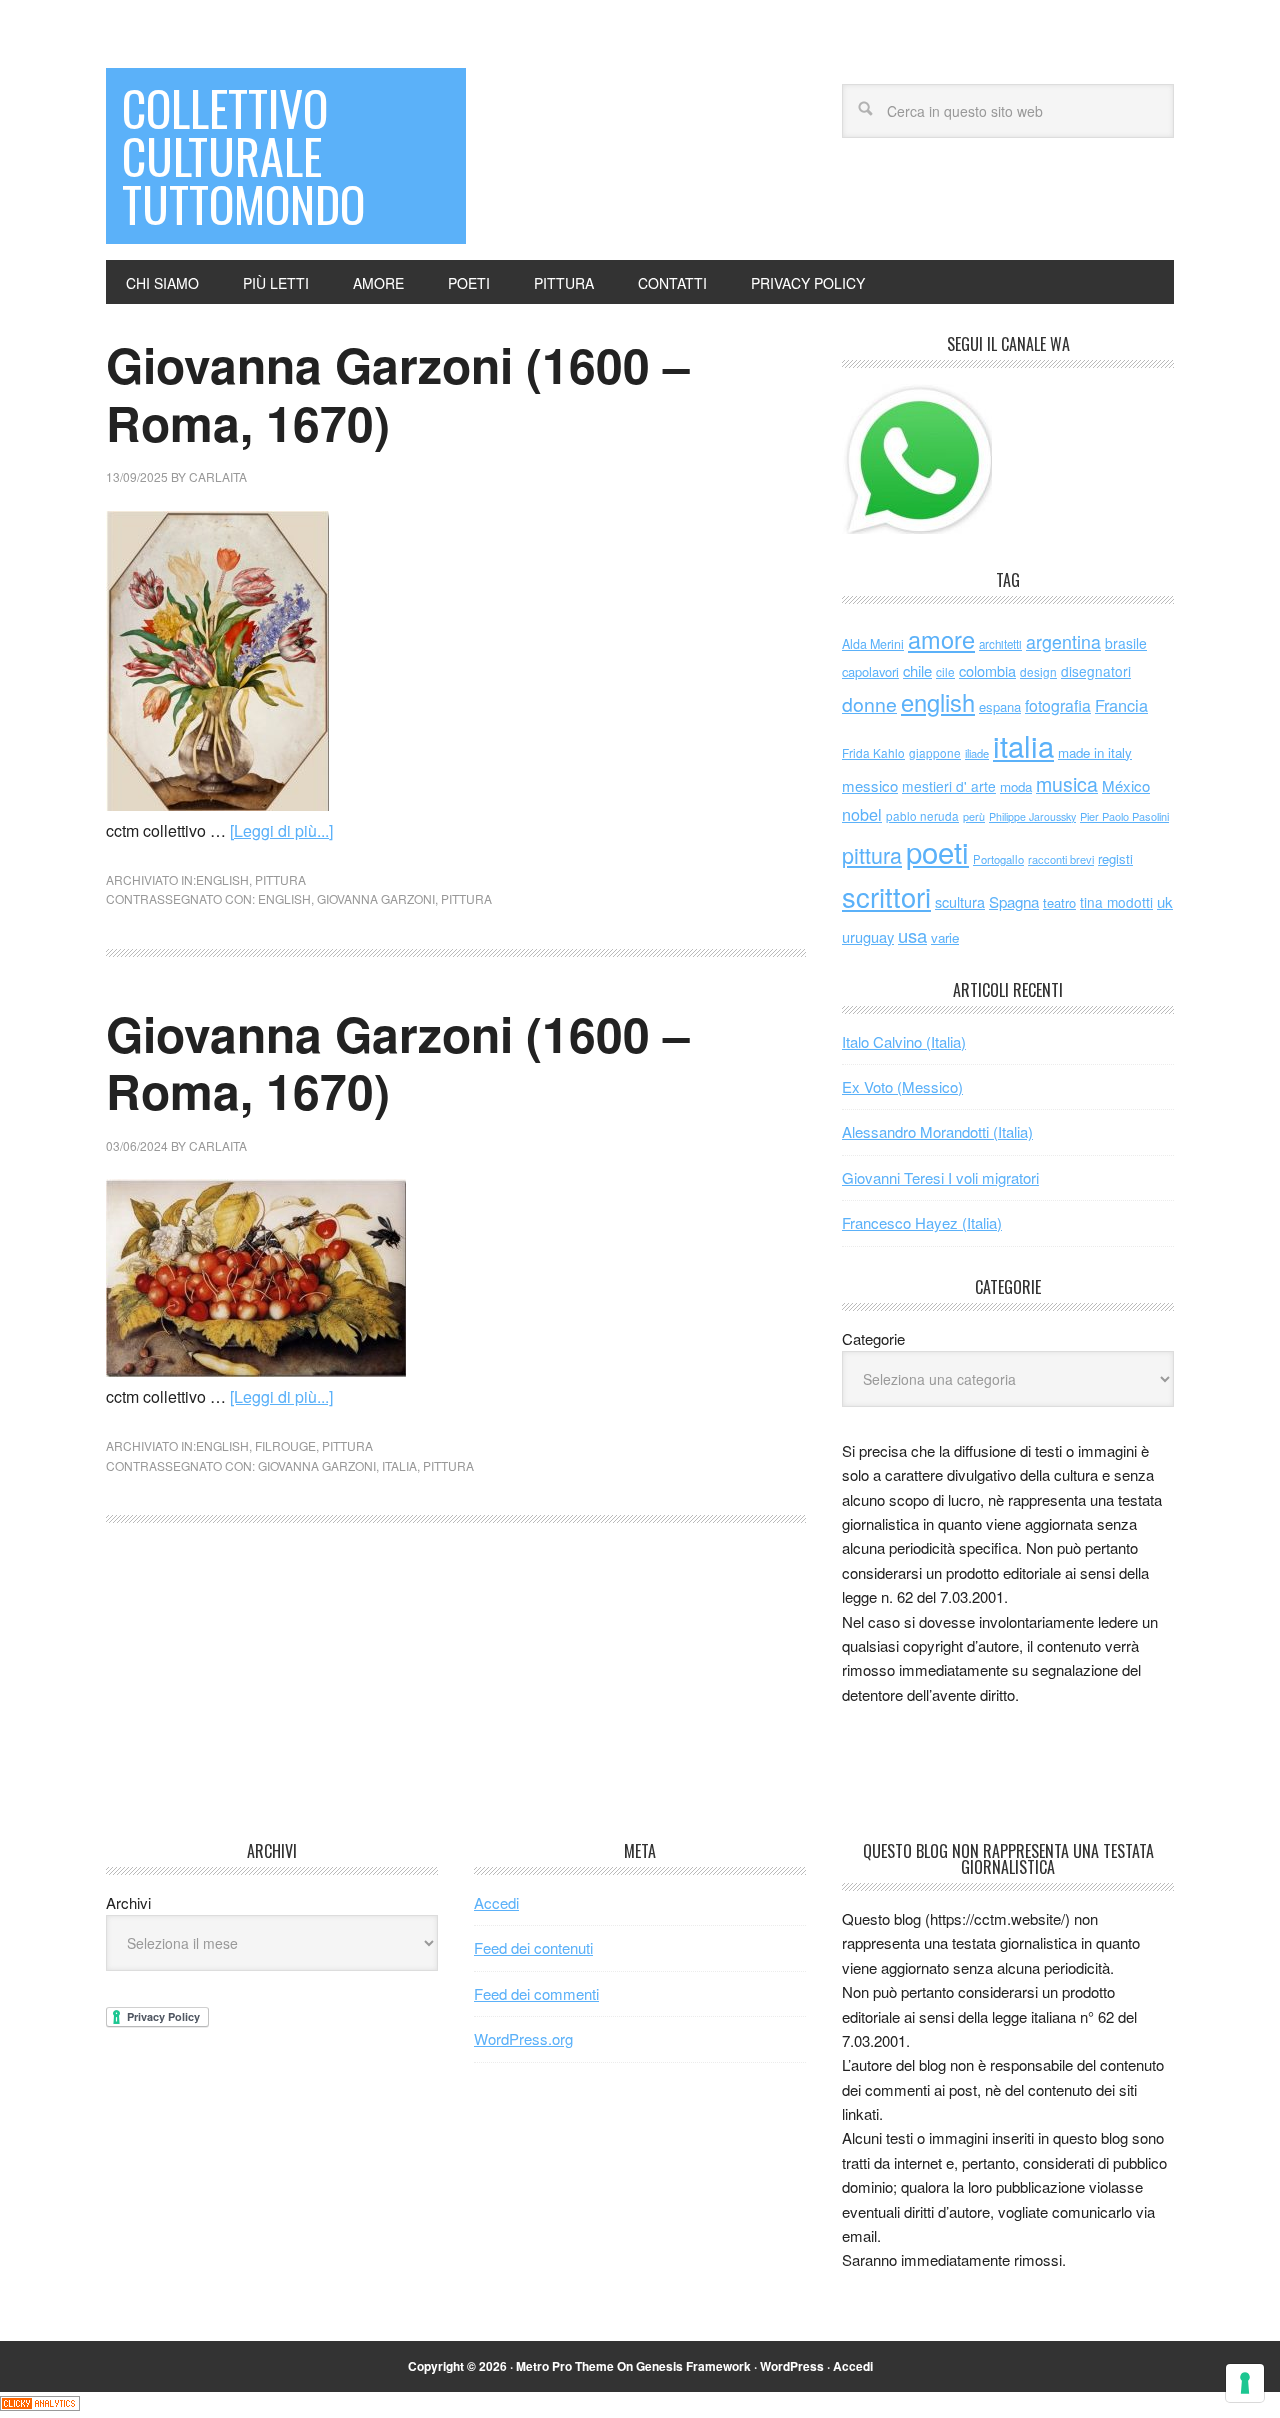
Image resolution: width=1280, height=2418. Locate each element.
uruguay (868, 936)
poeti (937, 851)
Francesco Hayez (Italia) (922, 1222)
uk (1165, 901)
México (1126, 785)
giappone (935, 752)
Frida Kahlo (873, 752)
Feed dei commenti (536, 1993)
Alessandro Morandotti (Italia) (937, 1131)
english (222, 879)
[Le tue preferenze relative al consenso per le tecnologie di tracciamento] (1245, 2383)
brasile (1126, 643)
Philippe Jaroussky (1032, 816)
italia (399, 1465)
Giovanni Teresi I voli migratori (940, 1177)
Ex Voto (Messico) (902, 1086)
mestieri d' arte (949, 786)
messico (870, 785)
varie (945, 937)
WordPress (792, 2366)
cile (945, 671)
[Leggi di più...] (281, 830)
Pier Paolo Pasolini (1124, 816)
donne (869, 704)
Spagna (1014, 901)
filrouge (285, 1445)
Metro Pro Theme (565, 2366)
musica (1067, 784)
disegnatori (1096, 671)
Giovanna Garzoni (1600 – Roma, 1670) (398, 393)
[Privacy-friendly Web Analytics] (40, 2404)
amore (941, 639)
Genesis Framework (693, 2366)
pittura (280, 879)
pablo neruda (922, 816)
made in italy (1095, 752)
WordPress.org (523, 2038)
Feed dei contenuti (533, 1947)
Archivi (128, 1902)
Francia (1121, 705)
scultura (960, 901)
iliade (977, 753)
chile (917, 670)
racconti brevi (1061, 859)
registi (1115, 858)
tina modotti (1116, 902)
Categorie (873, 1338)
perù (974, 816)
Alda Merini (873, 644)
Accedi (496, 1902)
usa (912, 935)
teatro (1059, 902)
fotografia (1058, 705)
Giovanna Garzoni (376, 898)
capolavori (870, 671)
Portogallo (998, 859)
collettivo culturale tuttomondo (243, 155)
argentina (1063, 641)
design (1038, 671)
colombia (987, 670)
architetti (1000, 644)
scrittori (886, 896)
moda (1016, 786)
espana (1000, 706)
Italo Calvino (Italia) (904, 1041)
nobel (862, 814)
